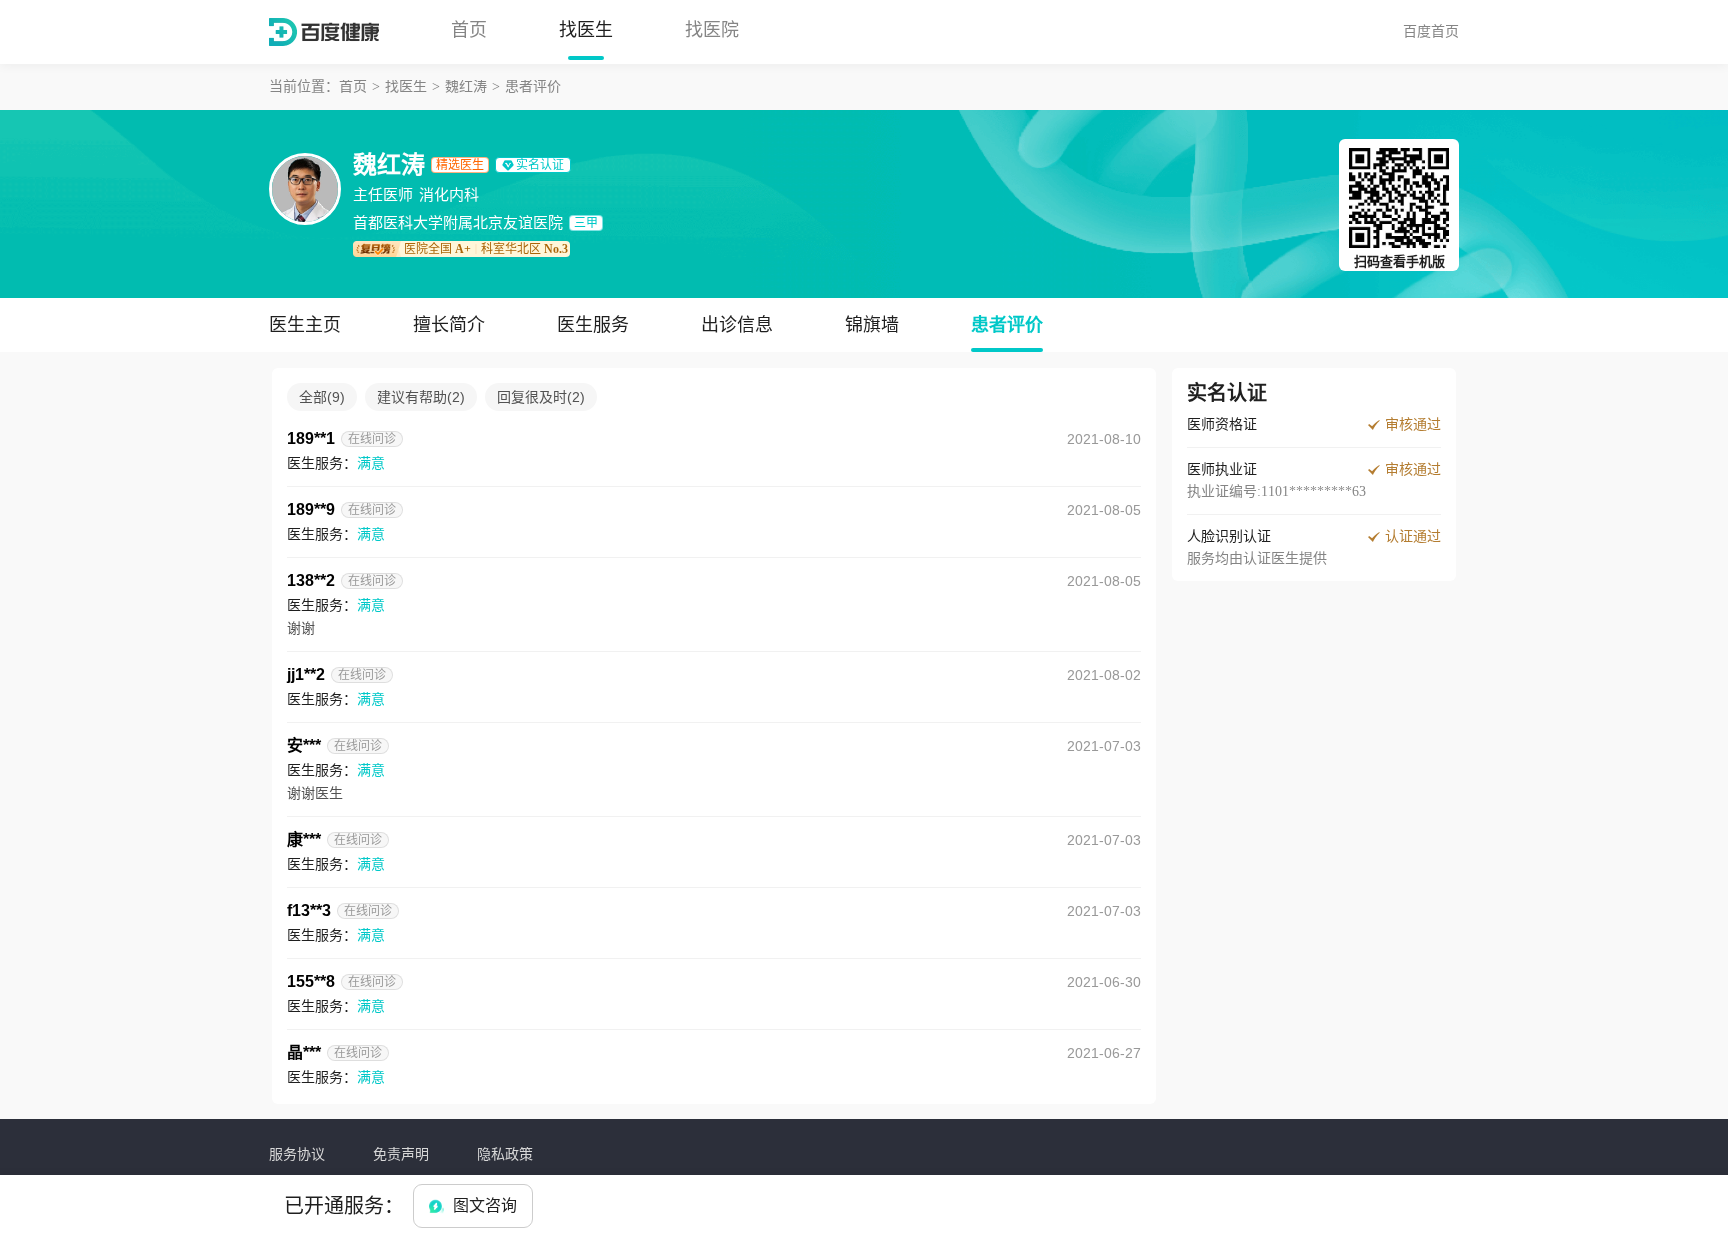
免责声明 (401, 1154)
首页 (469, 30)
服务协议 (297, 1154)
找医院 (712, 30)
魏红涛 (466, 86)
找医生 (586, 30)
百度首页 (1431, 31)
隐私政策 (505, 1154)
